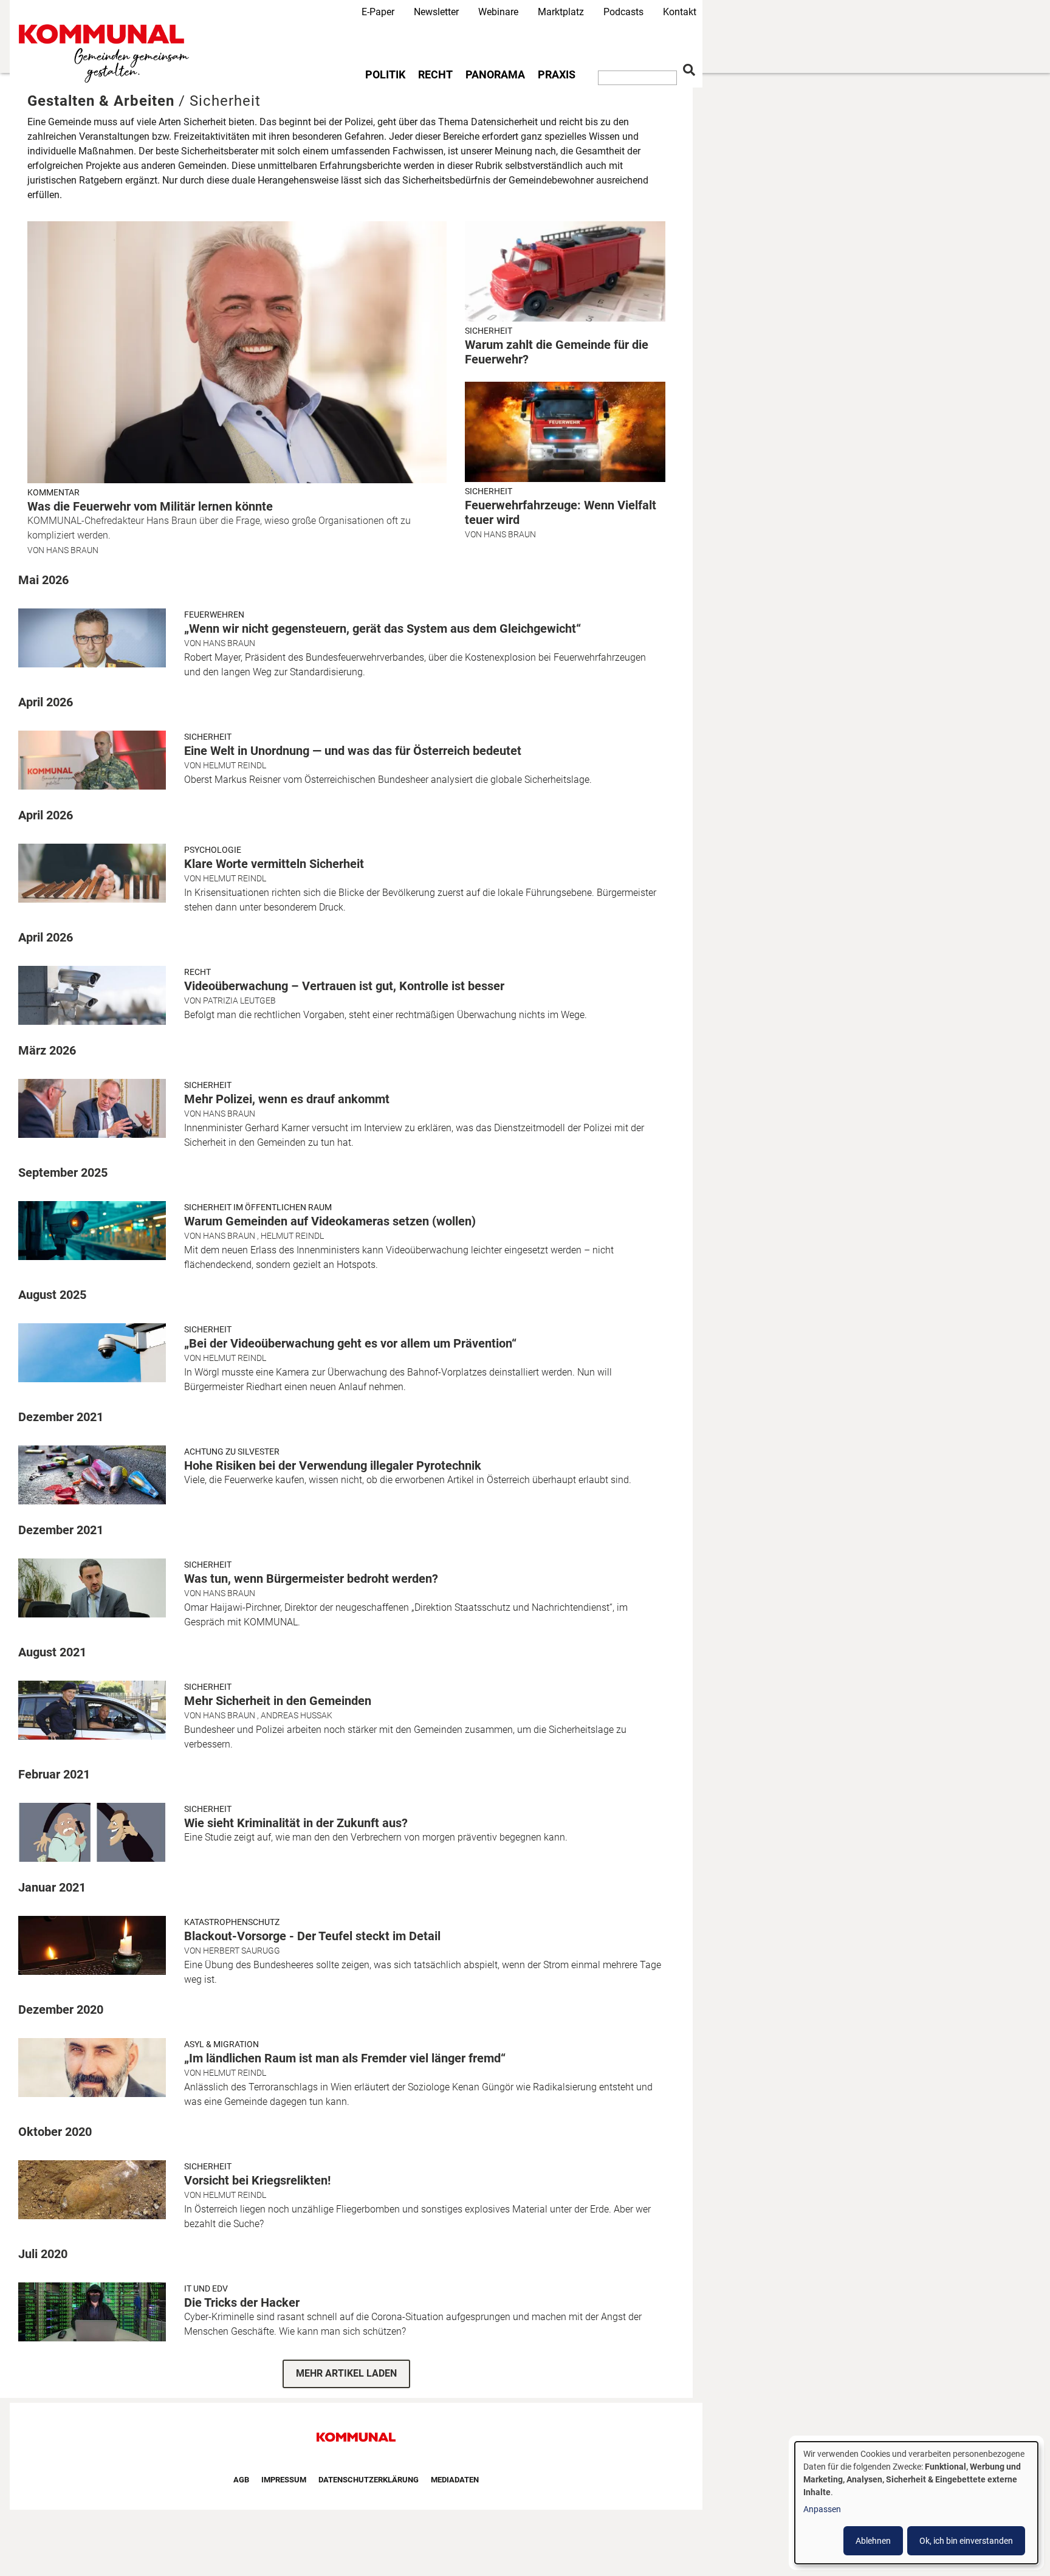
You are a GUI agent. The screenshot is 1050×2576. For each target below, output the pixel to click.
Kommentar (53, 492)
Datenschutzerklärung (369, 2480)
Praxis (557, 75)
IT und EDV (206, 2288)
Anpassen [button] (822, 2509)
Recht (435, 75)
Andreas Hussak (297, 1715)
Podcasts (623, 12)
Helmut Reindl (235, 765)
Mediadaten (455, 2480)
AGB (241, 2480)
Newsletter (436, 12)
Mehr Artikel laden (346, 2373)
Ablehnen (873, 2541)
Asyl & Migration (221, 2044)
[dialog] (916, 2503)
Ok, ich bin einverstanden (966, 2541)
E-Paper (378, 12)
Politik (385, 75)
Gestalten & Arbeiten (101, 101)
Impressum (284, 2480)
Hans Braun (72, 550)
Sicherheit (489, 331)
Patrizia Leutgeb (239, 1000)
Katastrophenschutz (232, 1922)
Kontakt (680, 12)
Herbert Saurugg (242, 1951)
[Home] (106, 54)
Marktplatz (561, 12)
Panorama (495, 75)
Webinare (498, 12)
